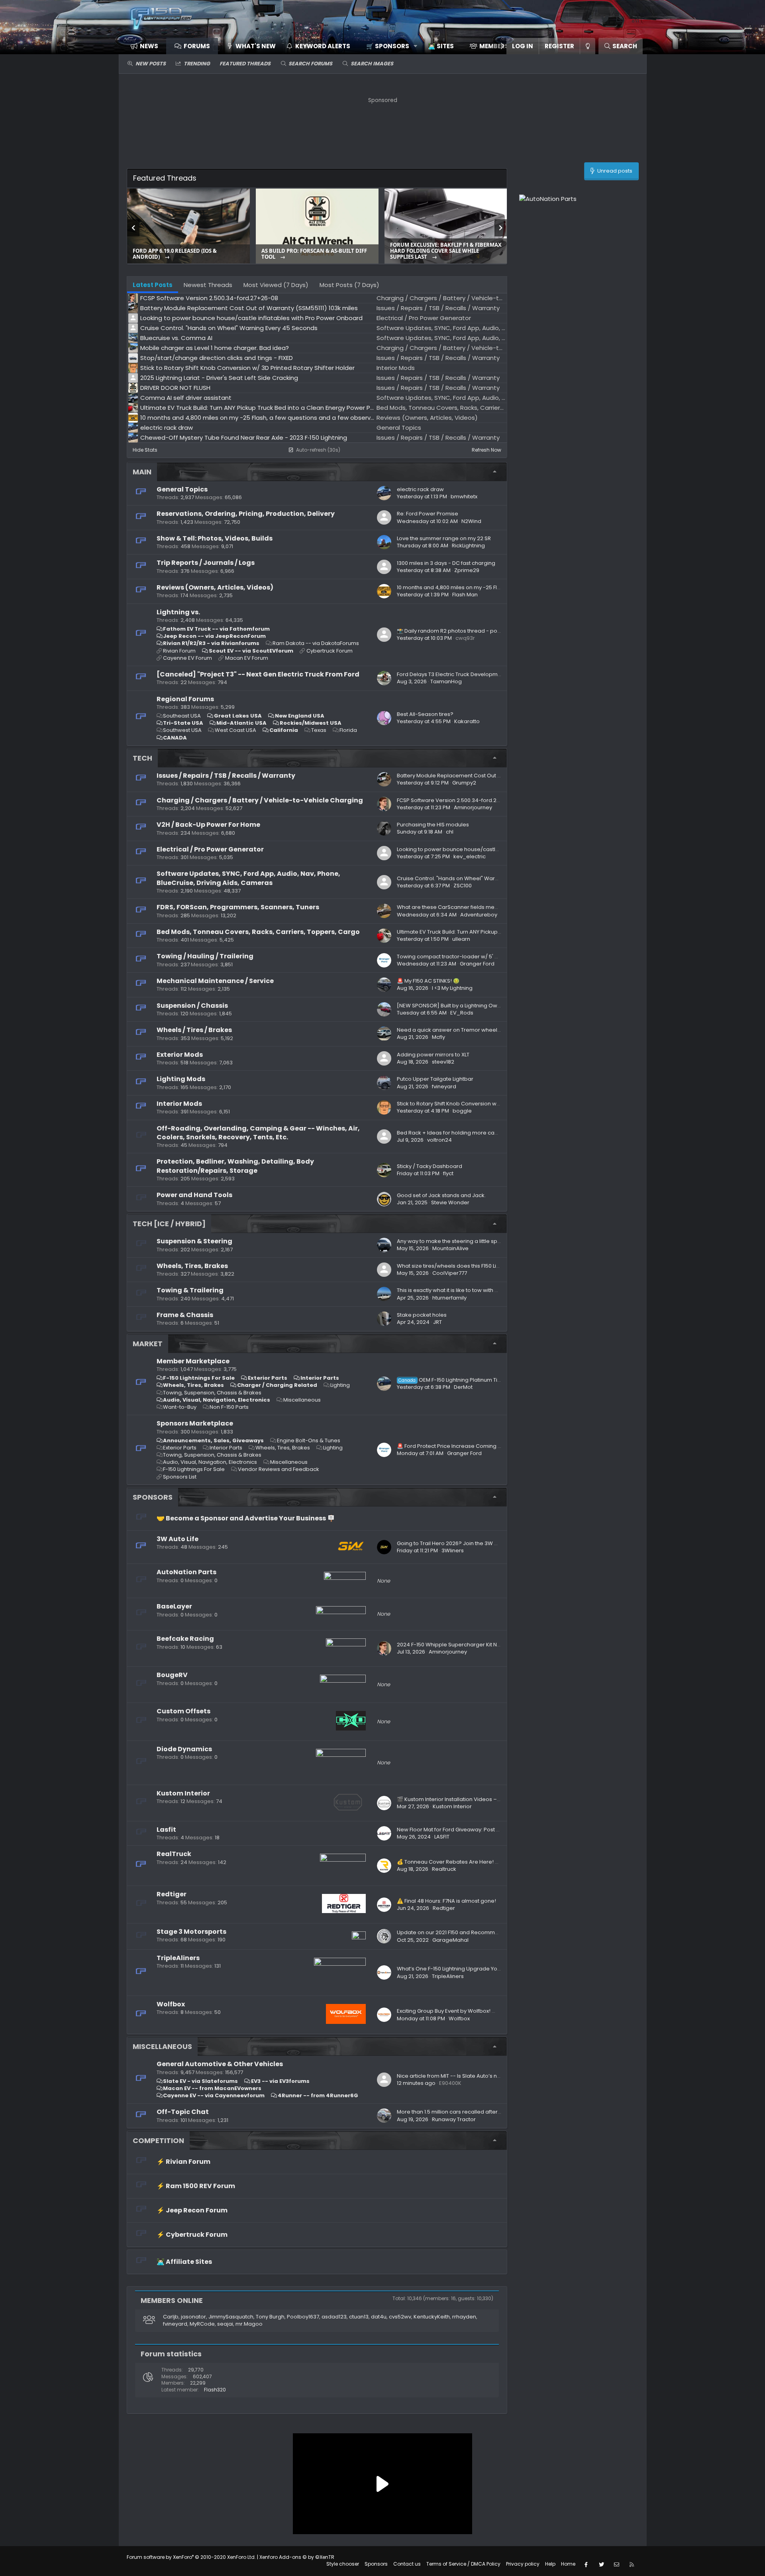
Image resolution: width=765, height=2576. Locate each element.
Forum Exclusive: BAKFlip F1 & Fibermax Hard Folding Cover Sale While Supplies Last (446, 251)
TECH (142, 758)
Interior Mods (179, 1104)
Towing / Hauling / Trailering (205, 956)
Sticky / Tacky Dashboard (430, 1166)
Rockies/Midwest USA (311, 723)
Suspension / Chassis (192, 1006)
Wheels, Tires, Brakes (192, 1266)
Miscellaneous (302, 1400)
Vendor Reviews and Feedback (279, 1469)
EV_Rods (462, 1013)
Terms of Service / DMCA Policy (463, 2564)
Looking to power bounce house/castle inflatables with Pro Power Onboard (494, 849)
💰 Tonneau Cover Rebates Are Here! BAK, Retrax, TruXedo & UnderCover (491, 1862)
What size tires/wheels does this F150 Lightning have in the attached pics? (491, 1266)
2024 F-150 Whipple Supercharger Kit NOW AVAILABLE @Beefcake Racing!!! (493, 1645)
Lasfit (166, 1830)
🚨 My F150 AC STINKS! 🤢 (428, 981)
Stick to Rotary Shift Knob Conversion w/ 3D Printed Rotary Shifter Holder (489, 1104)
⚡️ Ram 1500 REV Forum (196, 2186)
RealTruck (174, 1854)
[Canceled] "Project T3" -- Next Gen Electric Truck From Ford (258, 674)
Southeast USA (182, 716)
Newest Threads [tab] (208, 285)
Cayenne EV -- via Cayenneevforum (214, 2095)
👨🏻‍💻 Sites (441, 46)
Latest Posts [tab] (153, 285)
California (284, 730)
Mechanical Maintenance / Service (215, 981)
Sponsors (153, 1497)
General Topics (182, 489)
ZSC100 (463, 886)
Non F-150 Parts (229, 1407)
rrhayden (464, 2317)
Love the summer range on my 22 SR (444, 538)
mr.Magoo (249, 2324)
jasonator (193, 2317)
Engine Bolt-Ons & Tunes (309, 1440)
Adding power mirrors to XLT (433, 1055)
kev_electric (470, 856)
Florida (348, 730)
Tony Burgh (270, 2317)
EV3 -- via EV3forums (280, 2081)
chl (450, 832)
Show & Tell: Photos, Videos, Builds (215, 538)
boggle (462, 1111)
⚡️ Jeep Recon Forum (192, 2210)
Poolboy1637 (303, 2317)
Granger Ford (477, 964)
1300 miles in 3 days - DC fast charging (446, 563)
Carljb (171, 2317)
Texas (319, 730)
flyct (448, 1173)
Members (494, 46)
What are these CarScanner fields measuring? (457, 907)
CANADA (175, 738)
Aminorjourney (473, 807)
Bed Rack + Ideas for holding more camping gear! (462, 1133)
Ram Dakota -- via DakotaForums (316, 643)
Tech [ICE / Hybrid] (169, 1224)
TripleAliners (178, 1958)
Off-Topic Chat (183, 2112)
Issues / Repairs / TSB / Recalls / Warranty (226, 776)
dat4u (379, 2317)
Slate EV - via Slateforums (200, 2081)
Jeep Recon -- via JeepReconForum (214, 636)
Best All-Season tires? (425, 714)
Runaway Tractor (454, 2119)
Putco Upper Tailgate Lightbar (435, 1079)
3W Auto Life (178, 1539)
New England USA (300, 716)
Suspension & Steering (194, 1241)
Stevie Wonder (450, 1202)
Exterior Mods (180, 1055)
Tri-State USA (183, 723)
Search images (372, 64)
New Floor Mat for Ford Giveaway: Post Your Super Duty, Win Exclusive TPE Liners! (499, 1830)
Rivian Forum (179, 651)
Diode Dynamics (184, 1749)
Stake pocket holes (422, 1315)
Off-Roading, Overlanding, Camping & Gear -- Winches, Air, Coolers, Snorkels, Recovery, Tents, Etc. (258, 1133)
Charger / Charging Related (277, 1385)
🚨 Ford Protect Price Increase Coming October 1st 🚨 (466, 1446)
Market (148, 1344)
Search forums (310, 64)
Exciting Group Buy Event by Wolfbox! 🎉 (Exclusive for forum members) (488, 2011)
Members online (172, 2300)
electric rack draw (420, 489)
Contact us (407, 2564)
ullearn (461, 939)
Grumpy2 (464, 783)
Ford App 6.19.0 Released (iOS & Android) (175, 254)
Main (142, 472)
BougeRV (172, 1675)
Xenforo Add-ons (297, 2557)
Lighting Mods (181, 1079)
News (149, 46)
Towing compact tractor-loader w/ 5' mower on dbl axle (470, 957)
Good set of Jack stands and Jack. (441, 1195)
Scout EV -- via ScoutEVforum (251, 651)
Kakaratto (467, 721)
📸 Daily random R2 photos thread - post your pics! (462, 631)
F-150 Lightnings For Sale (199, 1378)
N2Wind (471, 521)
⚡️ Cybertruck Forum (192, 2235)
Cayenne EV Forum (187, 658)
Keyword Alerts (323, 46)
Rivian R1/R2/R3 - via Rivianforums (211, 643)
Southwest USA (182, 730)
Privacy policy (523, 2564)
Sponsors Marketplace (195, 1423)
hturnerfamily (449, 1298)
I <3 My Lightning (452, 988)
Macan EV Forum (247, 658)
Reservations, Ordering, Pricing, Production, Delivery (246, 514)
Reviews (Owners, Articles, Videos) (215, 587)
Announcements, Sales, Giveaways (213, 1440)
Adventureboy (479, 915)
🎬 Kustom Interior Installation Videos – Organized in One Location (482, 1799)
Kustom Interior (183, 1793)
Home (568, 2564)
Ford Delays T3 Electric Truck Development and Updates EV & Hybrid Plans (492, 674)
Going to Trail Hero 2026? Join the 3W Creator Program (468, 1543)
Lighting (340, 1385)
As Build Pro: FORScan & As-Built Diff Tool (314, 254)
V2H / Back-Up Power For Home (208, 825)
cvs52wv (400, 2317)
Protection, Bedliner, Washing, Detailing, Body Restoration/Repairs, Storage (235, 1166)
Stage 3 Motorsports (191, 1932)
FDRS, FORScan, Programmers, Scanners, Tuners (238, 907)
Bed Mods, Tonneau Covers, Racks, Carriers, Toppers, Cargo (258, 932)
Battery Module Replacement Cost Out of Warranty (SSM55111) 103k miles (490, 776)
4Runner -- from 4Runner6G (318, 2095)
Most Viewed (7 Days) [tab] (276, 285)
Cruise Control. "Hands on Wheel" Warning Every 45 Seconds (475, 878)
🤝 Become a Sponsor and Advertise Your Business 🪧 (246, 1518)
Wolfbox (171, 2004)
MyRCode (202, 2324)
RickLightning (468, 546)
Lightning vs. (178, 612)
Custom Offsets (183, 1711)
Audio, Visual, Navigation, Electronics (217, 1400)
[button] (389, 46)
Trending (197, 64)
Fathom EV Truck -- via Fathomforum (216, 629)
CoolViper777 (450, 1273)
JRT (437, 1322)
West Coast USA (235, 730)
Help (550, 2564)
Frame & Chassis (185, 1315)
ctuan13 (359, 2317)
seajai (225, 2324)
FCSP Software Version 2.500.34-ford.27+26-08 (458, 800)
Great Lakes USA (238, 716)
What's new (256, 46)
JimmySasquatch (231, 2317)
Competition (158, 2140)
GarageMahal (450, 1940)
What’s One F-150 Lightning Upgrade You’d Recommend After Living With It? (493, 1969)
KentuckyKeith (432, 2317)
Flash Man (465, 595)
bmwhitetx (464, 497)
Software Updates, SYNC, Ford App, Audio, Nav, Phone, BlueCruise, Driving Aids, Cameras (248, 878)
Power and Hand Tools (194, 1195)
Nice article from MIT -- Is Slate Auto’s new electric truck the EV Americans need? (501, 2076)
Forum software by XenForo (191, 2557)
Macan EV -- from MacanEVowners (212, 2088)
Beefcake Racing (185, 1639)
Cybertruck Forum (330, 651)
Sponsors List (180, 1477)
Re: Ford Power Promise (428, 514)
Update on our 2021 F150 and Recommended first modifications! (479, 1932)
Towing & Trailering (190, 1290)
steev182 (443, 1062)
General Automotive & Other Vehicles (220, 2064)
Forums (197, 46)
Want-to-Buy (180, 1407)
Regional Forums (185, 699)
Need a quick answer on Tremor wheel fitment (457, 1030)
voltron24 (439, 1140)
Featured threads (245, 64)
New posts (151, 64)
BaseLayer (174, 1606)
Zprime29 (467, 570)
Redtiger (172, 1894)
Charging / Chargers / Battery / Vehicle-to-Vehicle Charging (260, 800)
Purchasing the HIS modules (433, 825)
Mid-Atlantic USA (241, 723)
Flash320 (215, 2390)
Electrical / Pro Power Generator (210, 849)
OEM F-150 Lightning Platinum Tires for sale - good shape (481, 1380)
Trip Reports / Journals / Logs (206, 563)
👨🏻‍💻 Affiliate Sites (184, 2262)
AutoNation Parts (186, 1572)
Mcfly (438, 1037)
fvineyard (444, 1086)
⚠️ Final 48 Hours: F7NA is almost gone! (446, 1901)
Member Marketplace (193, 1361)
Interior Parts (320, 1378)
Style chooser (343, 2564)
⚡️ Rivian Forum (183, 2162)
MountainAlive (450, 1248)
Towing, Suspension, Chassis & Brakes (212, 1393)
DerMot (463, 1387)
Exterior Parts (268, 1378)
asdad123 (334, 2317)
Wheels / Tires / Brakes (194, 1030)
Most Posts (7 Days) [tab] (349, 285)
